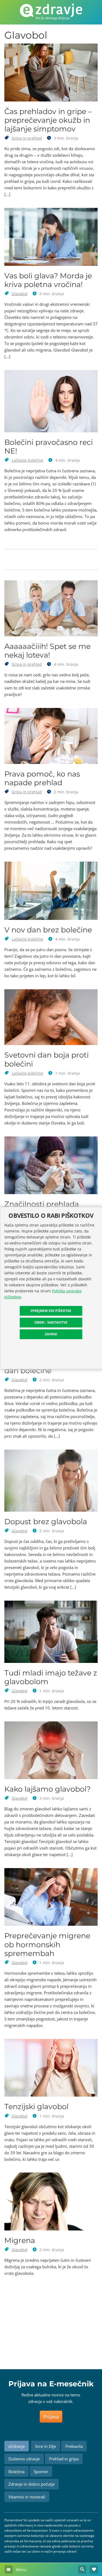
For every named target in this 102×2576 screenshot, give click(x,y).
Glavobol (20, 294)
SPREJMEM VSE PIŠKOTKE (51, 1311)
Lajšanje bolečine (27, 460)
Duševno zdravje (24, 2459)
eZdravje (17, 2446)
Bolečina (16, 2472)
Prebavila (74, 2446)
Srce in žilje (46, 2446)
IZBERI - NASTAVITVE (51, 1322)
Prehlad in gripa (64, 2459)
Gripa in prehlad (27, 138)
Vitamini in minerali (27, 2497)
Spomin (41, 2472)
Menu (21, 2569)
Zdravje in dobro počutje (32, 2484)
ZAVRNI (51, 1334)
